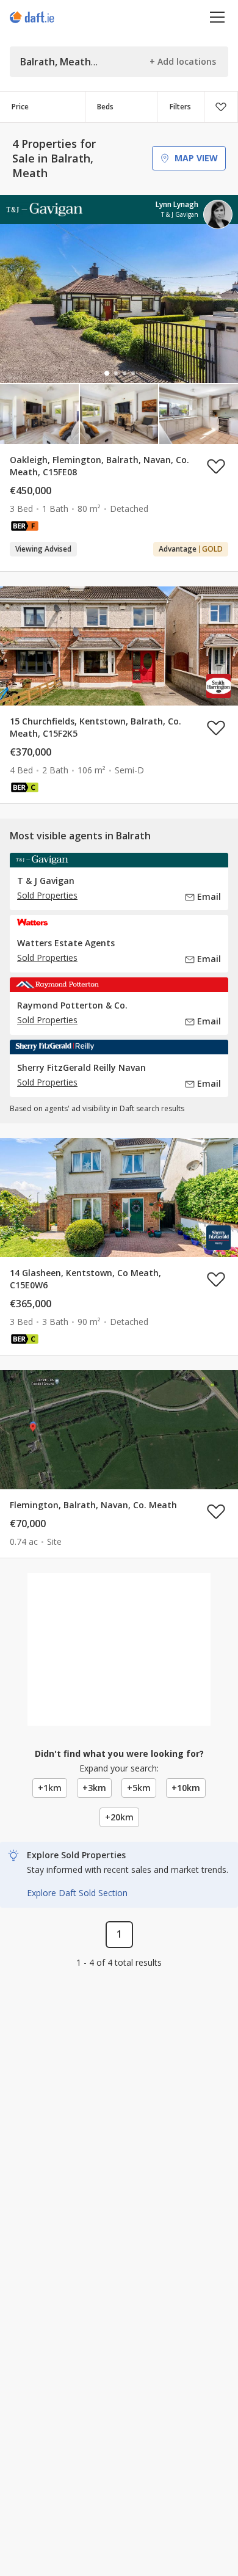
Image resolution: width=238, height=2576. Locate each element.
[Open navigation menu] (218, 17)
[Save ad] (216, 466)
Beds (105, 107)
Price (20, 107)
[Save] (221, 107)
